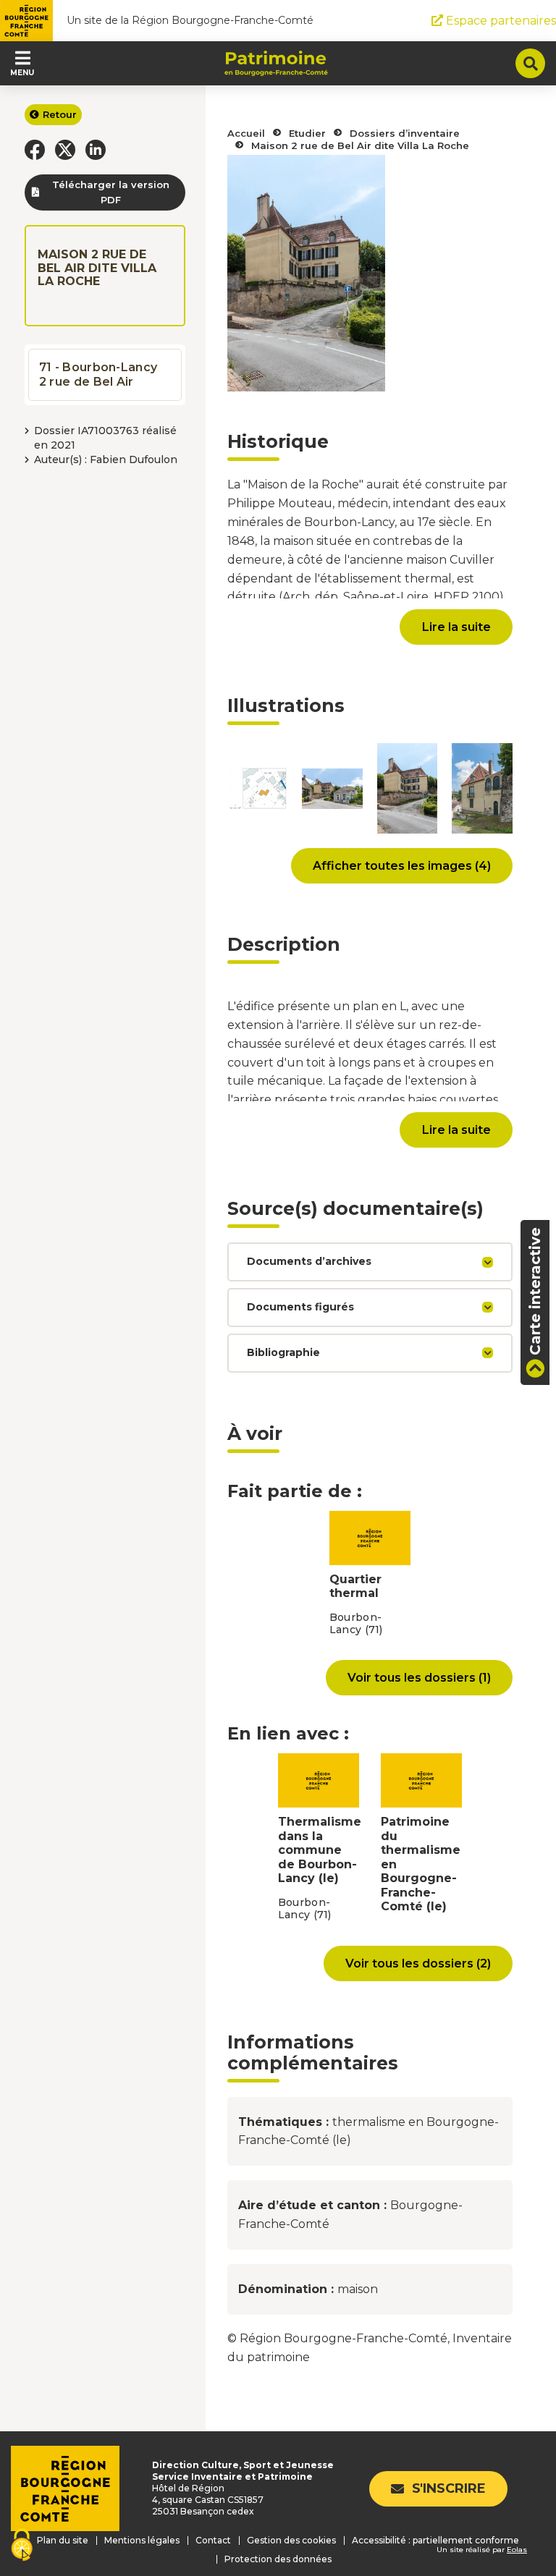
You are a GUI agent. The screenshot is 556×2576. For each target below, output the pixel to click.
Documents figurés (300, 1307)
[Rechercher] (530, 63)
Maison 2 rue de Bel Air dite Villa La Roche (360, 145)
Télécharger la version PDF (111, 192)
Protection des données (278, 2559)
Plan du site (63, 2540)
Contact (213, 2540)
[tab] (370, 1262)
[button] (35, 150)
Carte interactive (535, 1291)
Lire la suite (456, 627)
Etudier (307, 133)
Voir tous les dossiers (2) (418, 1963)
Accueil (246, 133)
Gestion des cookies (291, 2540)
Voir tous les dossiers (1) (419, 1677)
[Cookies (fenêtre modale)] (22, 2546)
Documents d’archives (309, 1261)
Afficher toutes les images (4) (402, 865)
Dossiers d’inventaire (405, 133)
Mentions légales (142, 2540)
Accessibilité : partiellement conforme (435, 2540)
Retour (60, 114)
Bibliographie (283, 1352)
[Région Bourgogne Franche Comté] (26, 21)
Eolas (517, 2550)
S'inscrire (449, 2488)
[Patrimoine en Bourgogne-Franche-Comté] (276, 64)
